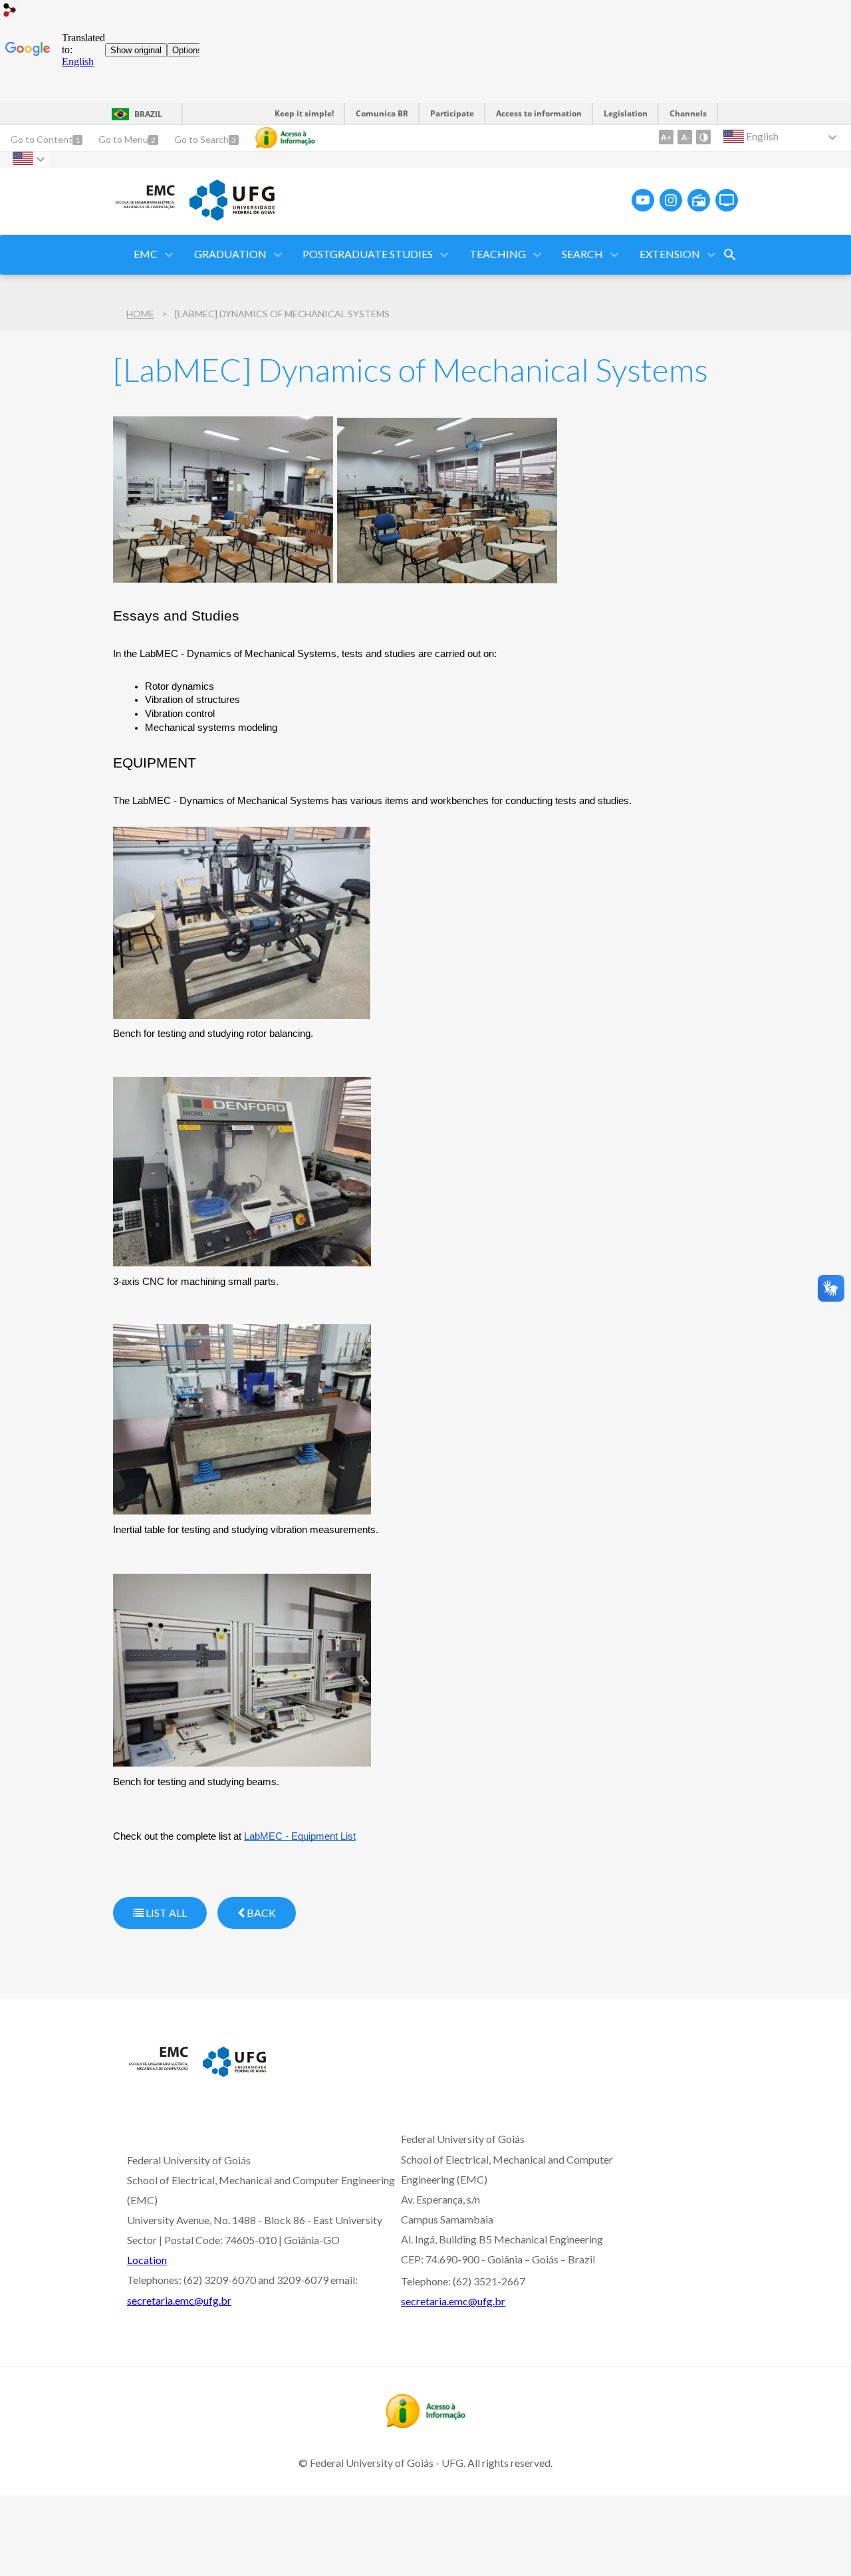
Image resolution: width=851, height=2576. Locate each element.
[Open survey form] (730, 255)
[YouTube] (643, 200)
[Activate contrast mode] (703, 137)
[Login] (10, 12)
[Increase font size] (666, 137)
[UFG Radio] (699, 200)
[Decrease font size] (685, 137)
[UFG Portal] (232, 216)
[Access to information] (285, 138)
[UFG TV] (727, 200)
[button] (147, 255)
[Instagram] (671, 200)
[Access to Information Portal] (425, 2424)
